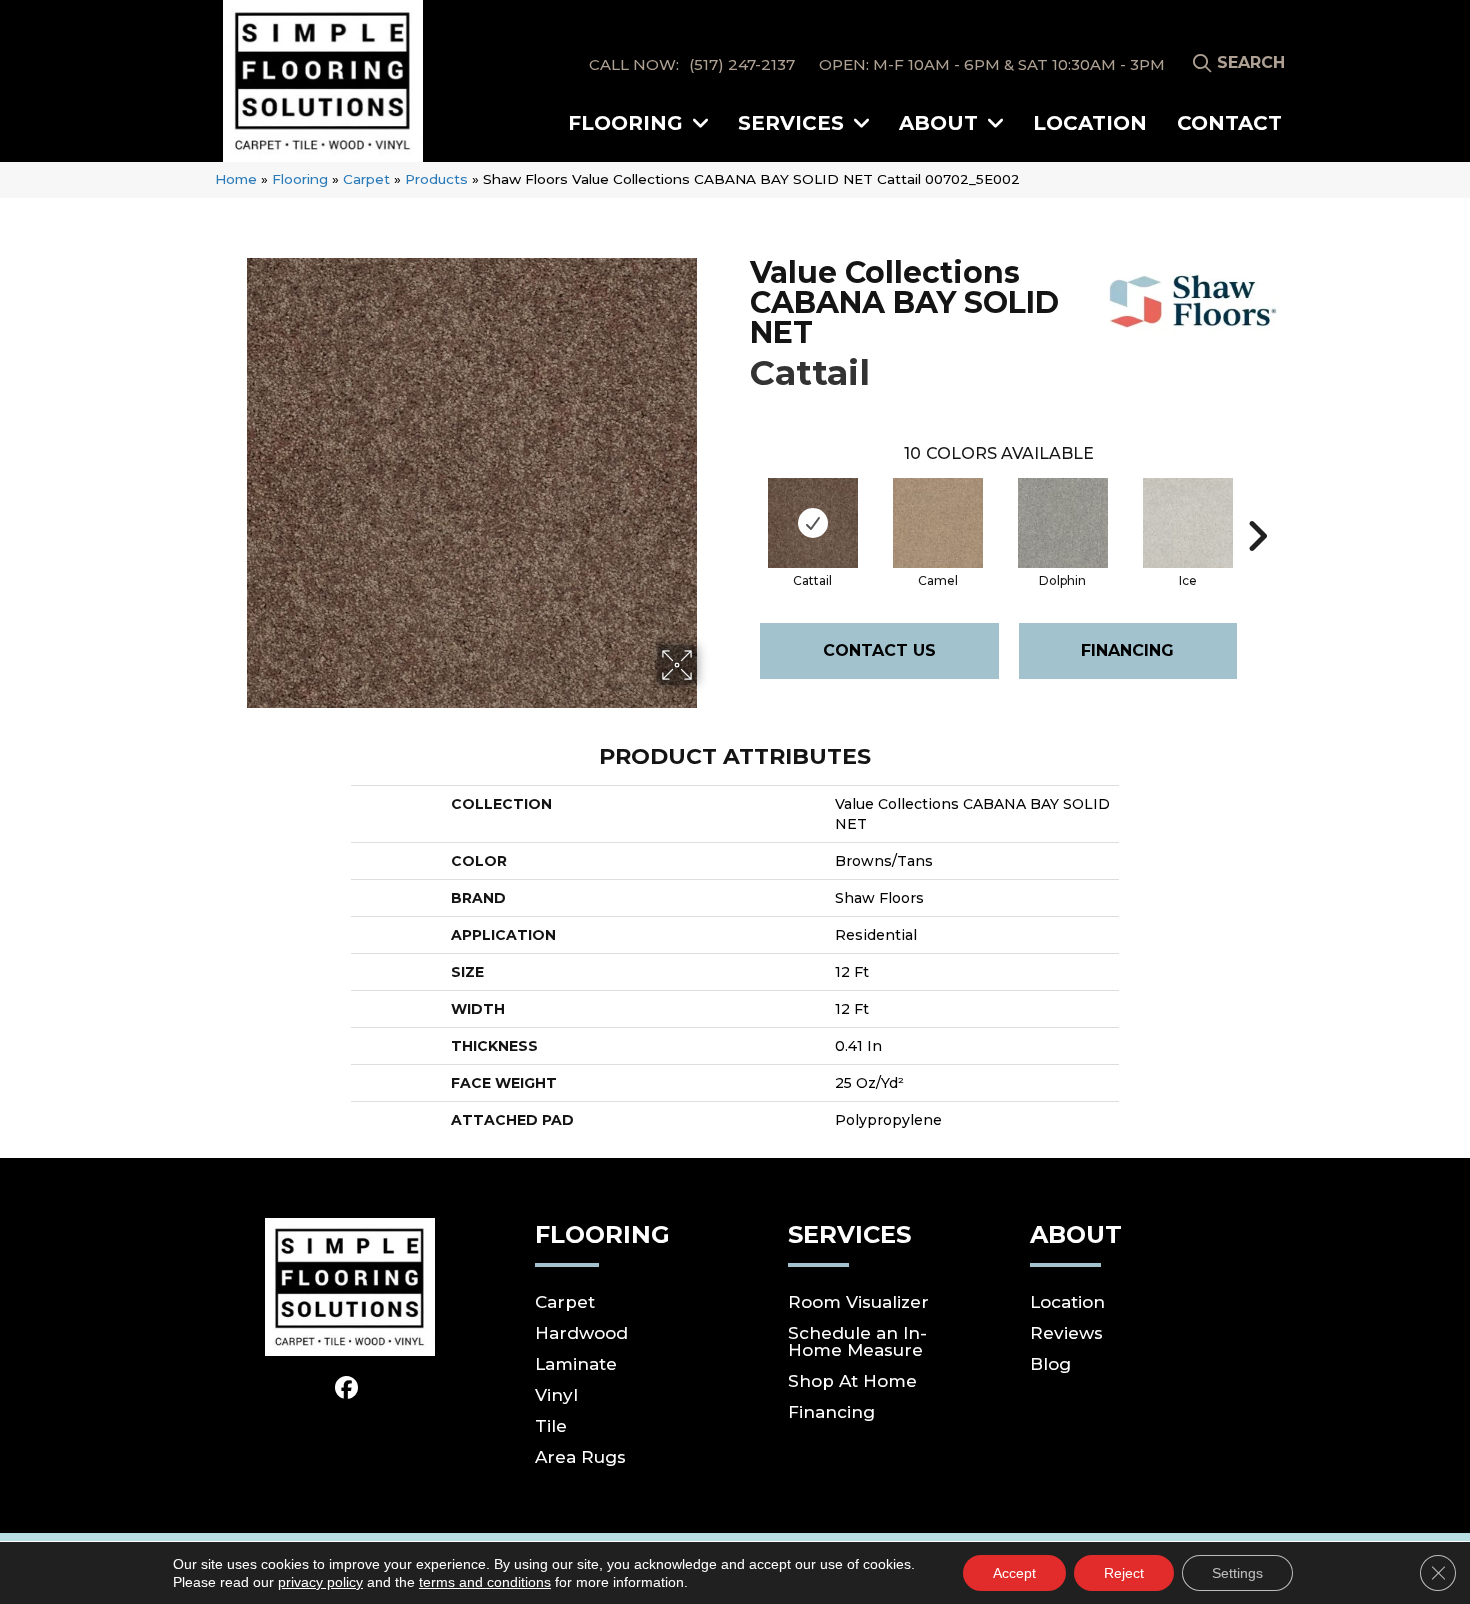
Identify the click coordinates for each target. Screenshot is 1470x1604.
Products (436, 179)
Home (236, 179)
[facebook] (347, 1389)
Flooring (300, 179)
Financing (1127, 650)
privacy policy (320, 1582)
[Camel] (938, 523)
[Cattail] (813, 523)
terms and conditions (485, 1582)
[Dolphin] (1063, 523)
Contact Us (879, 650)
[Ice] (1188, 523)
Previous (740, 506)
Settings (1237, 1573)
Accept (1014, 1573)
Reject (1124, 1573)
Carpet (366, 179)
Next (1257, 506)
